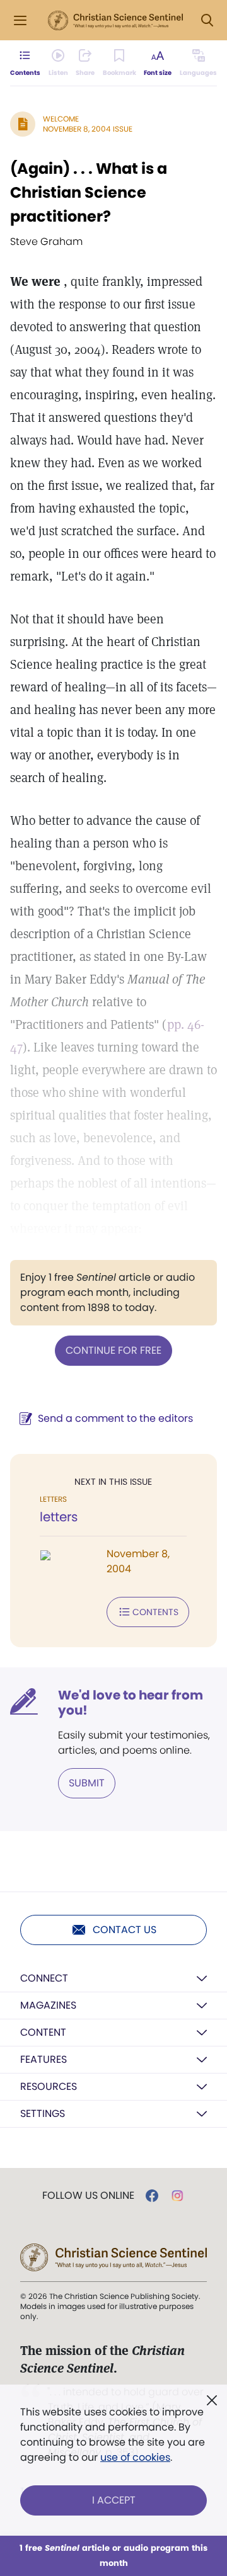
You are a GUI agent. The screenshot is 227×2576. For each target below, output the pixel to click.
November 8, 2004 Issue (88, 129)
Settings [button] (43, 2114)
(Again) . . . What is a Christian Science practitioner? (89, 192)
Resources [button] (49, 2086)
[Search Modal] (207, 20)
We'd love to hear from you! (131, 1703)
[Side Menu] (20, 20)
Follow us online (88, 2196)
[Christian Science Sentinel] (115, 21)
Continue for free (113, 1350)
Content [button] (43, 2032)
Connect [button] (44, 1978)
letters (59, 1517)
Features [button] (44, 2059)
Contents (155, 1612)
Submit (87, 1783)
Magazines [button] (48, 2005)
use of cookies (135, 2457)
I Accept (114, 2500)
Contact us (125, 1930)
